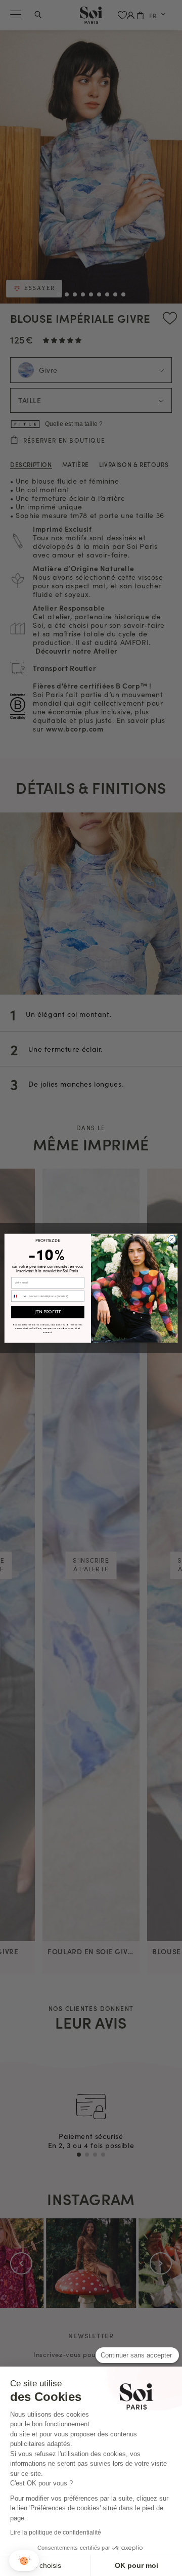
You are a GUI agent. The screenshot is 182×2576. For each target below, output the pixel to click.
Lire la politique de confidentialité (56, 2532)
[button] (24, 2561)
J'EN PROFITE (48, 1312)
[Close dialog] (172, 1239)
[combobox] (19, 1296)
